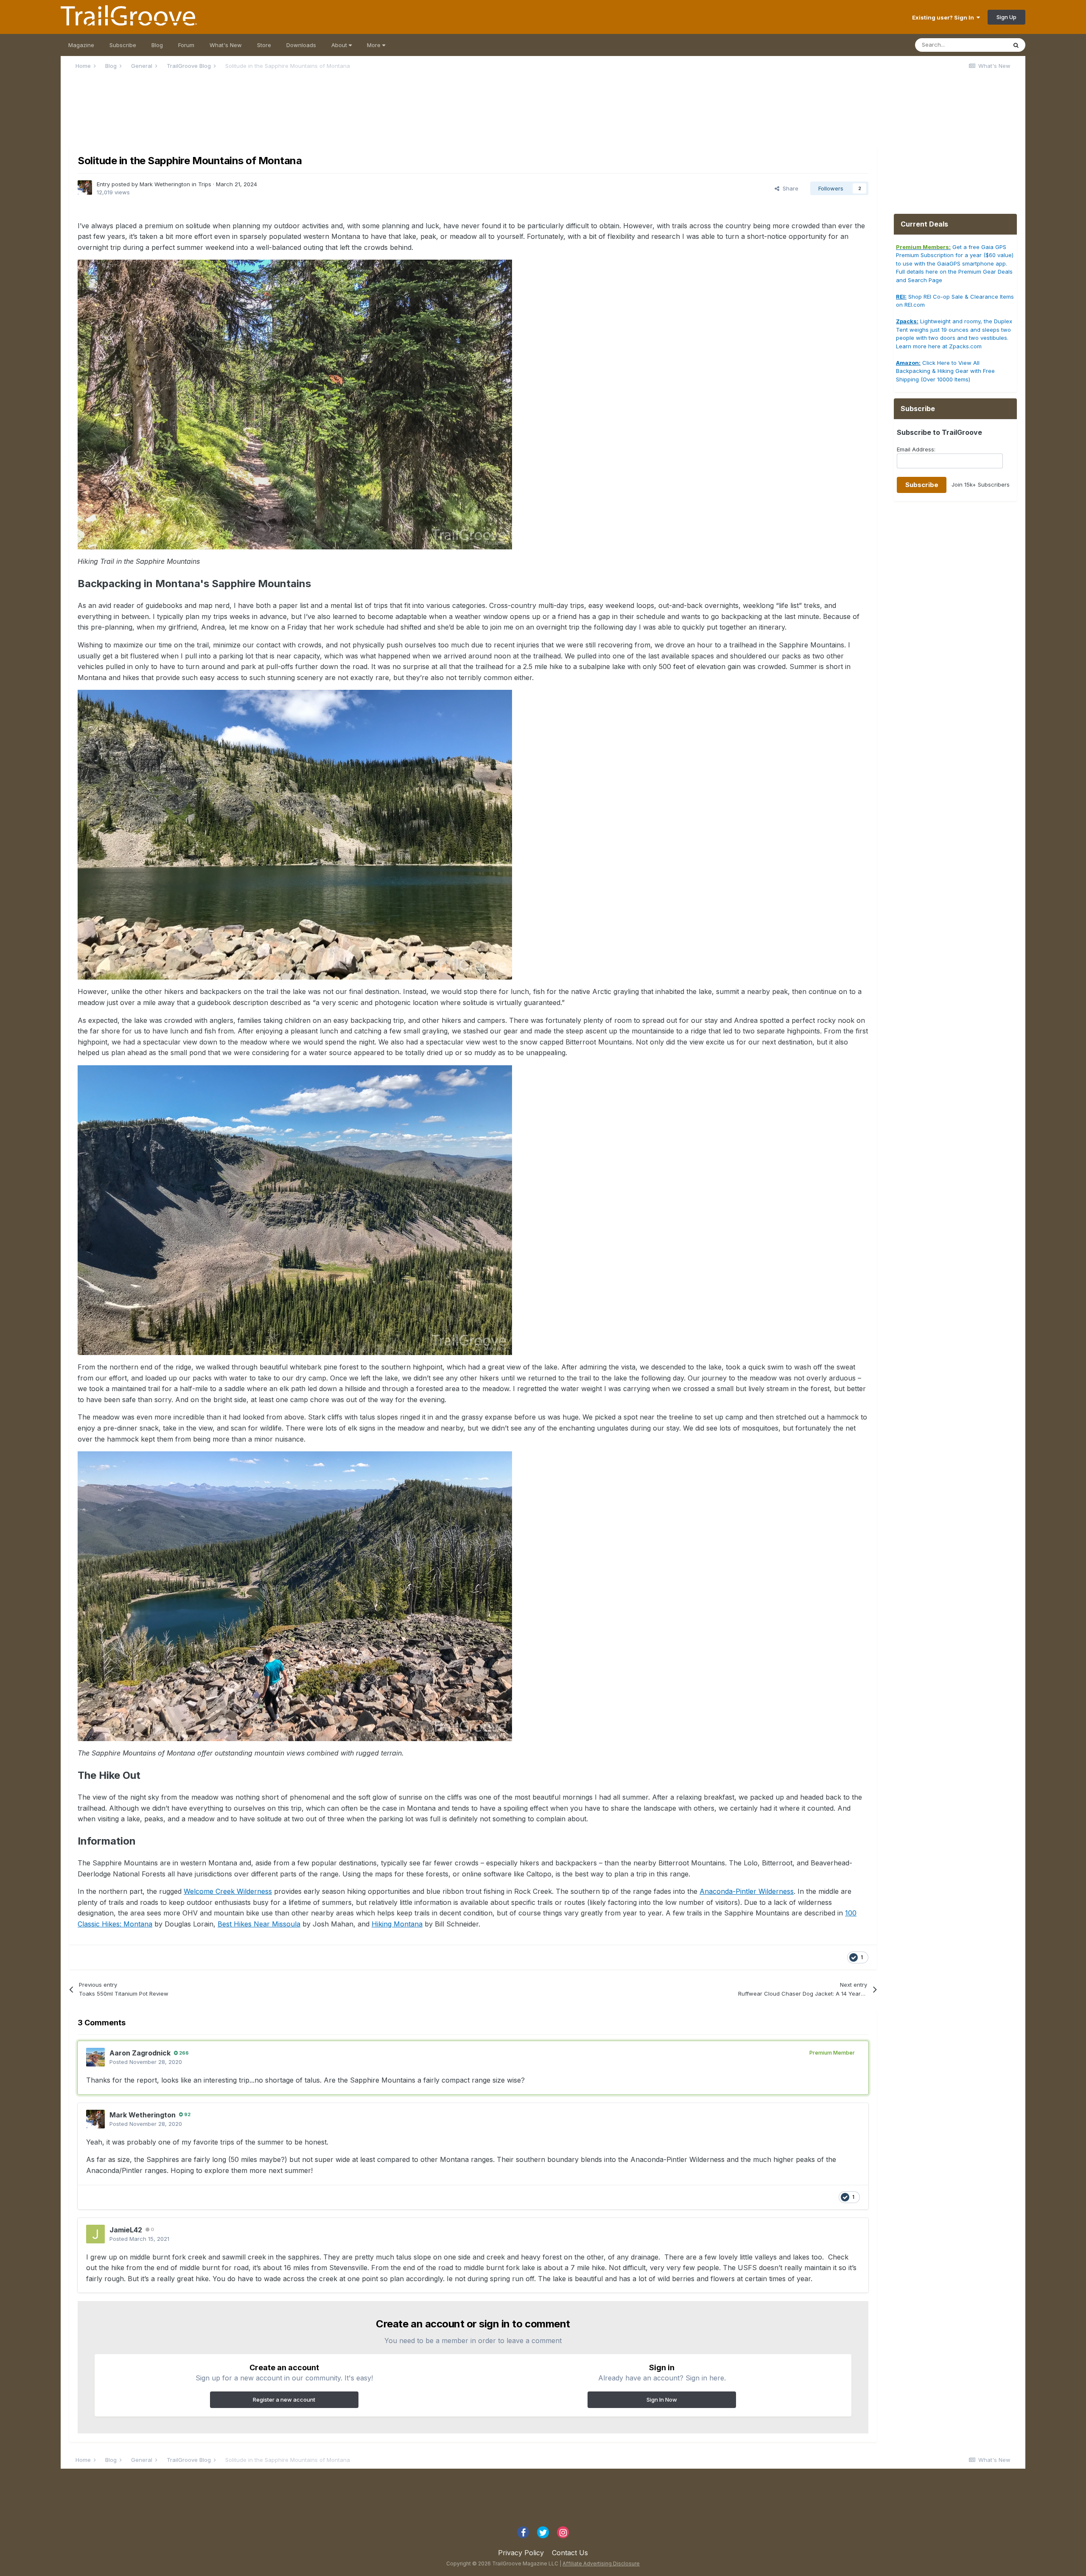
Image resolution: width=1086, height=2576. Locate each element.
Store (264, 45)
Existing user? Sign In (944, 17)
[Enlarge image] (295, 404)
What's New (226, 45)
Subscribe (123, 45)
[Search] (1016, 45)
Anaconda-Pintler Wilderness (747, 1891)
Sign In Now (662, 2400)
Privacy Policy (521, 2553)
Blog (157, 45)
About (340, 45)
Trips (205, 184)
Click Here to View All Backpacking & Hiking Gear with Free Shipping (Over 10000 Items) (945, 371)
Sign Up (1006, 17)
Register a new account (284, 2400)
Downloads (301, 45)
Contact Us (570, 2553)
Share (789, 188)
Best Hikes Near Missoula (259, 1924)
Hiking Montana (397, 1924)
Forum (186, 45)
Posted (146, 2062)
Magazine (81, 45)
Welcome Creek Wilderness (228, 1891)
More (375, 45)
